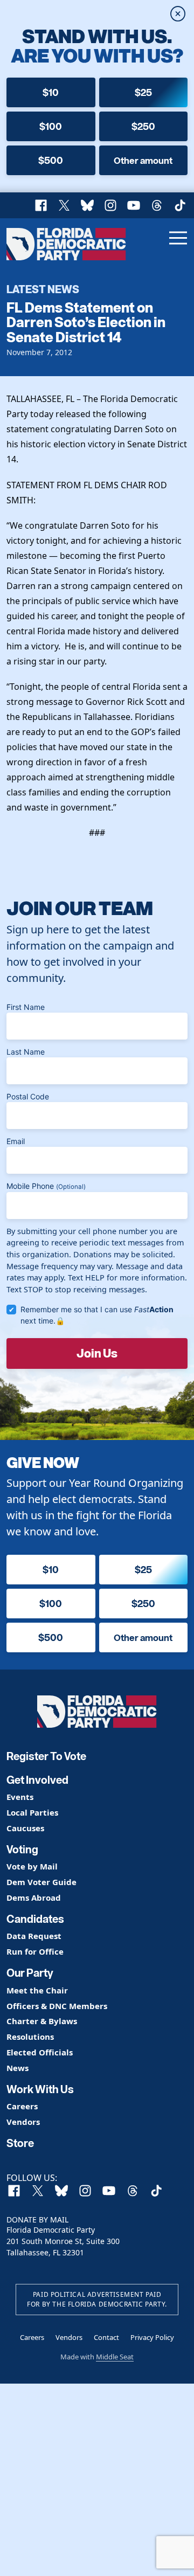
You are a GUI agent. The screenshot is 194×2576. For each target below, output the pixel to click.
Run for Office (35, 1952)
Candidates (35, 1919)
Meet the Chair (37, 1990)
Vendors (23, 2122)
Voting (22, 1850)
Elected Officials (40, 2052)
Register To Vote (46, 1756)
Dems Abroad (34, 1898)
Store (20, 2143)
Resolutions (30, 2037)
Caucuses (25, 1828)
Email (16, 1141)
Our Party (30, 1973)
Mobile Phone (46, 1186)
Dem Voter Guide (41, 1882)
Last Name (26, 1052)
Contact (106, 2337)
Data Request (34, 1936)
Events (20, 1797)
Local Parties (32, 1813)
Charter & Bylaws (42, 2021)
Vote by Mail (32, 1867)
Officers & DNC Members (57, 2006)
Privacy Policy (152, 2337)
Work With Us (40, 2089)
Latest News (43, 289)
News (18, 2068)
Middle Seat (115, 2357)
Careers (22, 2106)
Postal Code (28, 1096)
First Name (26, 1007)
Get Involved (37, 1780)
